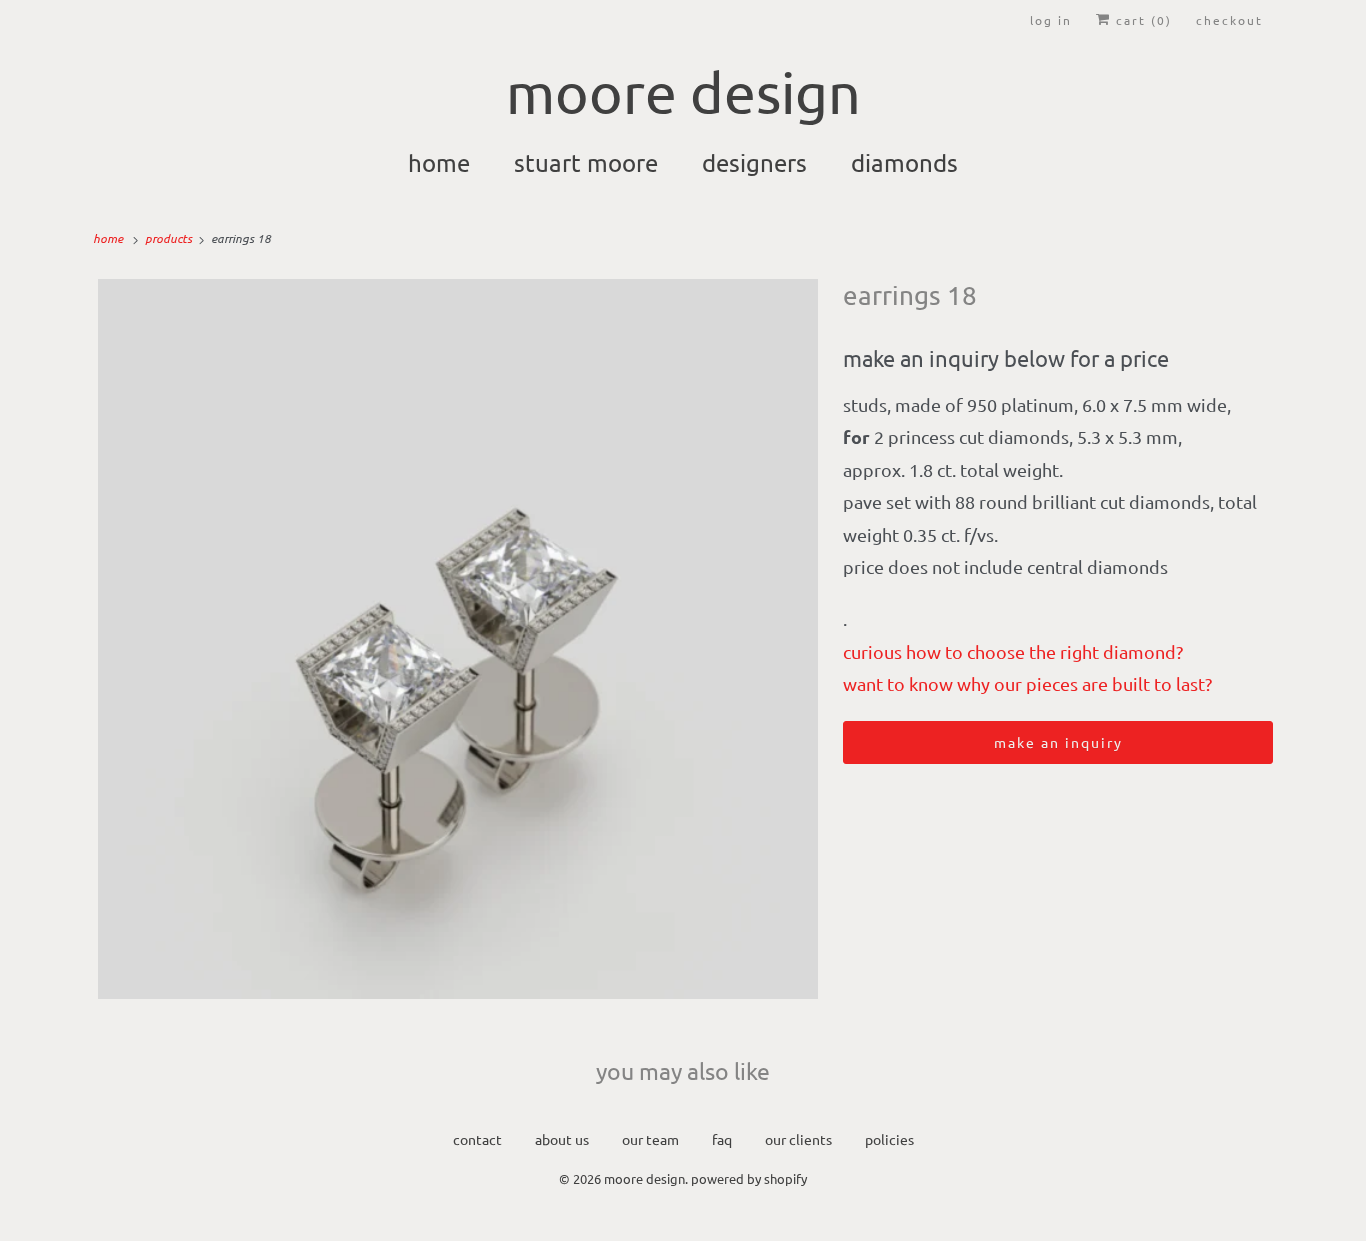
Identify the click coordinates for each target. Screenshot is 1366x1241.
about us (562, 1139)
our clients (798, 1139)
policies (889, 1139)
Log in (1051, 20)
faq (722, 1139)
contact (477, 1139)
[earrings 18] (458, 639)
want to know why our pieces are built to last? (1027, 683)
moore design (644, 1178)
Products (170, 238)
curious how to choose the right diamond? (1013, 651)
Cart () (1141, 20)
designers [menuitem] (754, 162)
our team (650, 1139)
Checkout (1229, 20)
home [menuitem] (439, 162)
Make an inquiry (1058, 742)
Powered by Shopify (749, 1178)
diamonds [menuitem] (904, 162)
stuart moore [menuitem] (586, 162)
